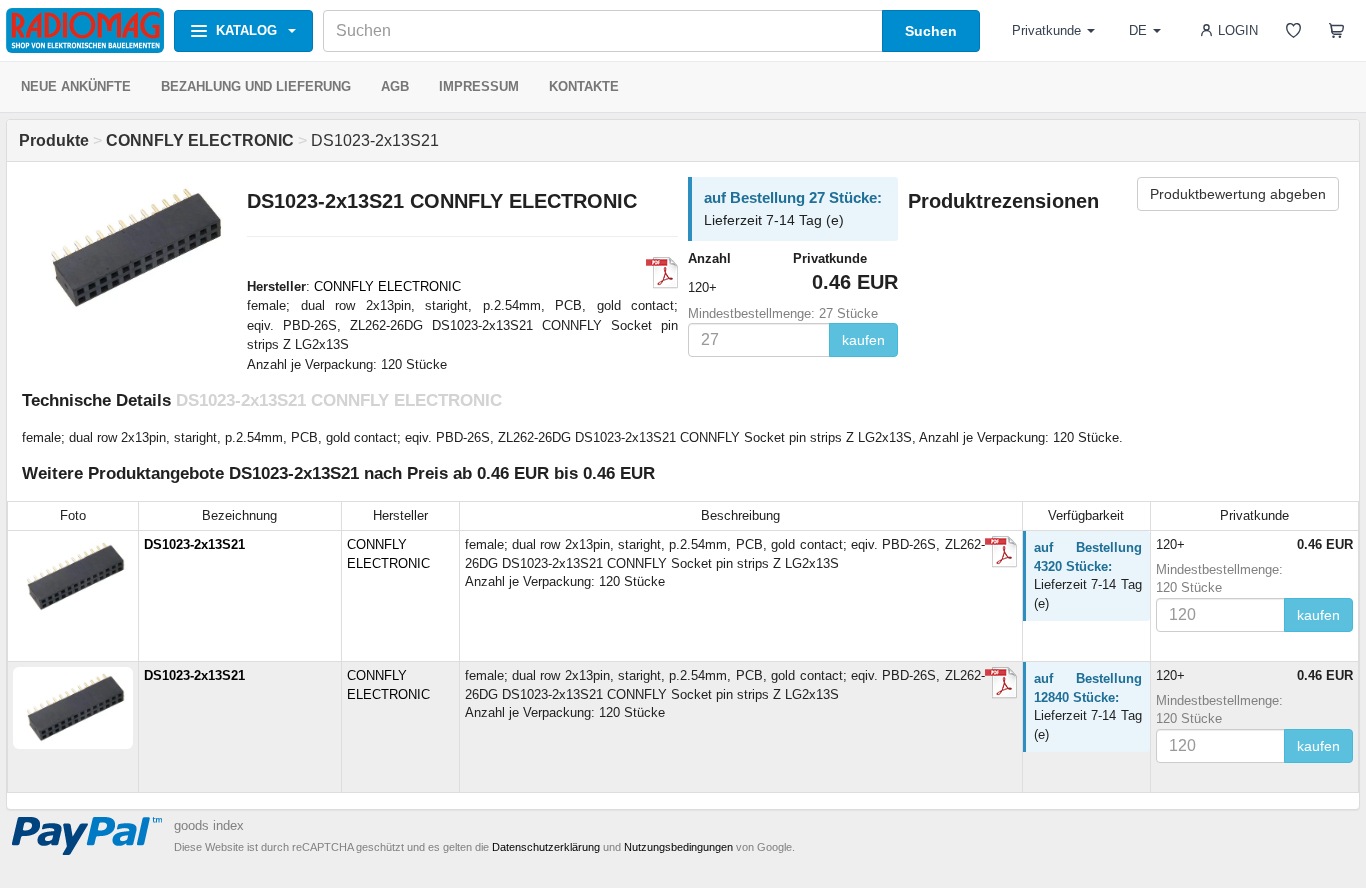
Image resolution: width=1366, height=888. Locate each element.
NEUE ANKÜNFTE (76, 86)
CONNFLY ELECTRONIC (387, 286)
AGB (395, 86)
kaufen (863, 340)
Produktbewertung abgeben (1238, 194)
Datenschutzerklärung (546, 847)
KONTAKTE (584, 86)
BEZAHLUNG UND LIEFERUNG (256, 86)
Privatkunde (1046, 30)
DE (1138, 30)
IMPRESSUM (479, 86)
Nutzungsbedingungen (678, 847)
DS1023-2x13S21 (194, 544)
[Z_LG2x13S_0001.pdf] (662, 273)
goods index (209, 825)
